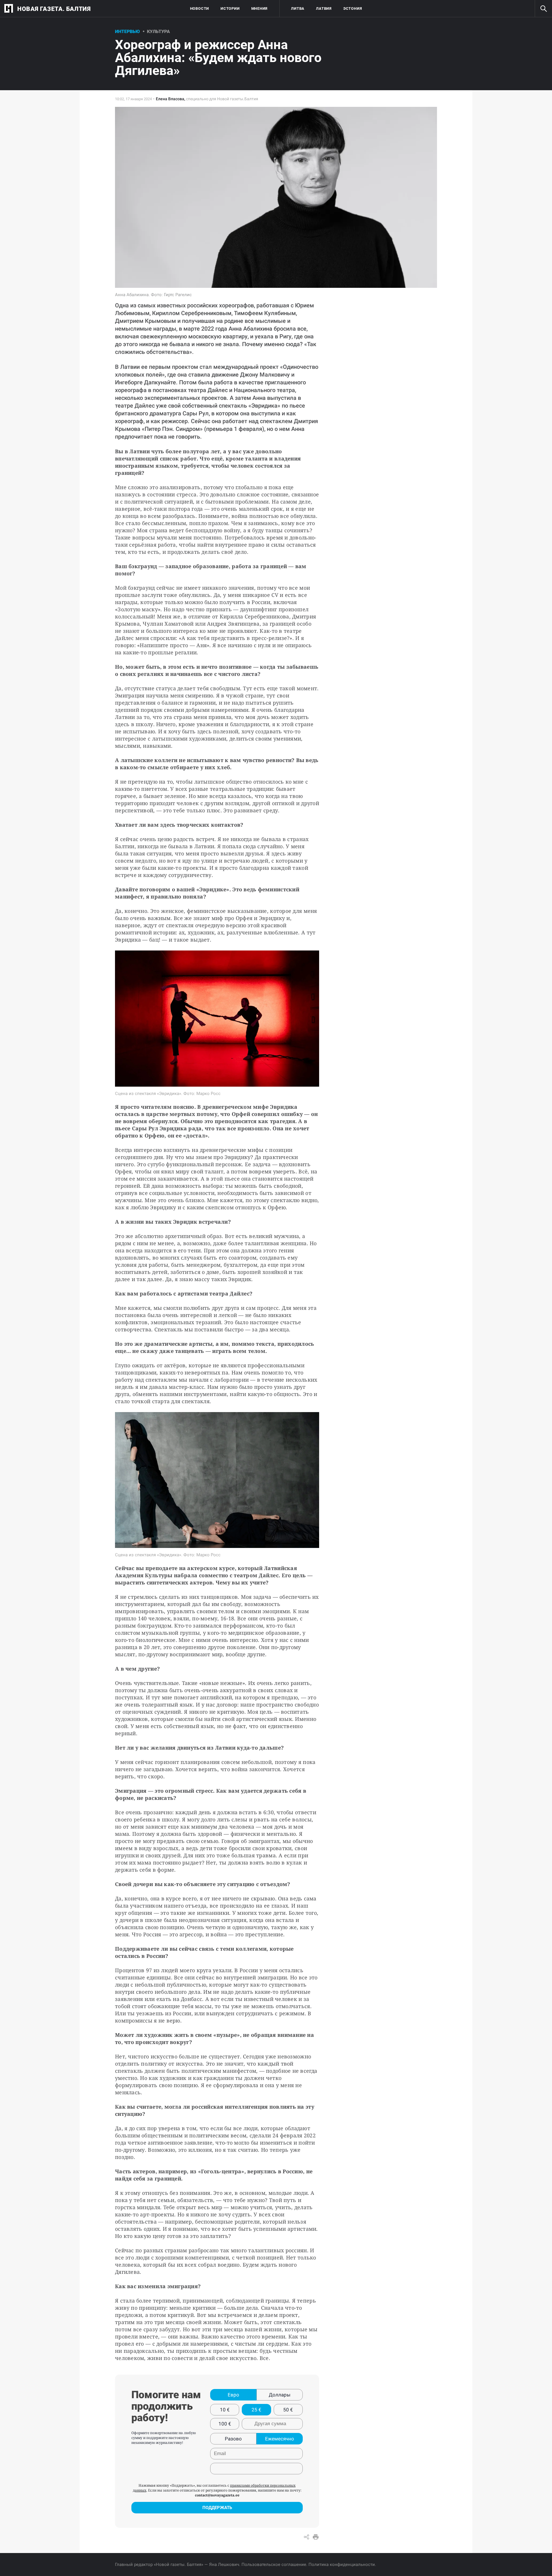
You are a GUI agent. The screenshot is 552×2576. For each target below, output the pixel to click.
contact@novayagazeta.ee (217, 2495)
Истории (230, 8)
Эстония (353, 8)
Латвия (324, 8)
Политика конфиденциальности (342, 2565)
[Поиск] (543, 9)
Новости (200, 8)
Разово (233, 2439)
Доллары (280, 2395)
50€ (288, 2410)
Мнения (260, 8)
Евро (233, 2395)
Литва (298, 8)
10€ (225, 2410)
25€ (256, 2410)
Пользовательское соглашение (274, 2565)
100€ (225, 2424)
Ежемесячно (280, 2439)
